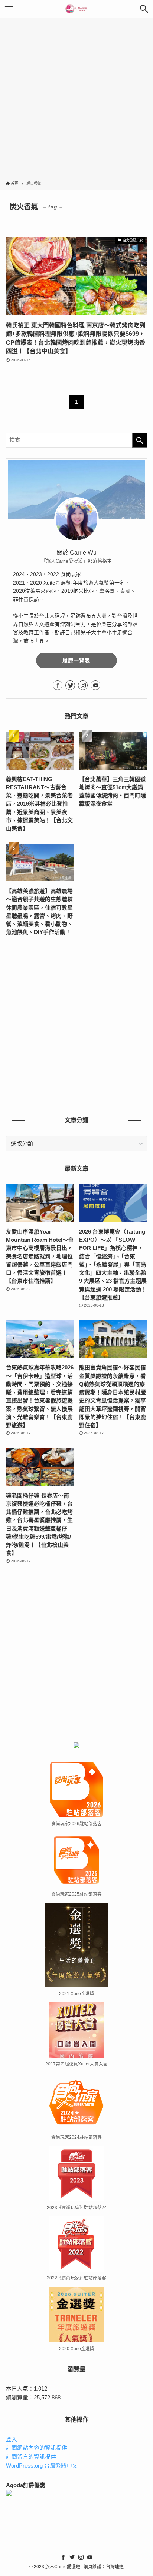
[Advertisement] (76, 101)
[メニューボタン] (9, 9)
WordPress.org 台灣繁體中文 (42, 2466)
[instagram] (83, 685)
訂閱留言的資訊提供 (31, 2457)
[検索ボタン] (144, 9)
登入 (12, 2439)
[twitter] (70, 685)
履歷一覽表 (76, 660)
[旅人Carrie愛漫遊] (76, 9)
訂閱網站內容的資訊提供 (37, 2448)
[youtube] (95, 685)
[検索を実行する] (140, 440)
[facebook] (58, 685)
